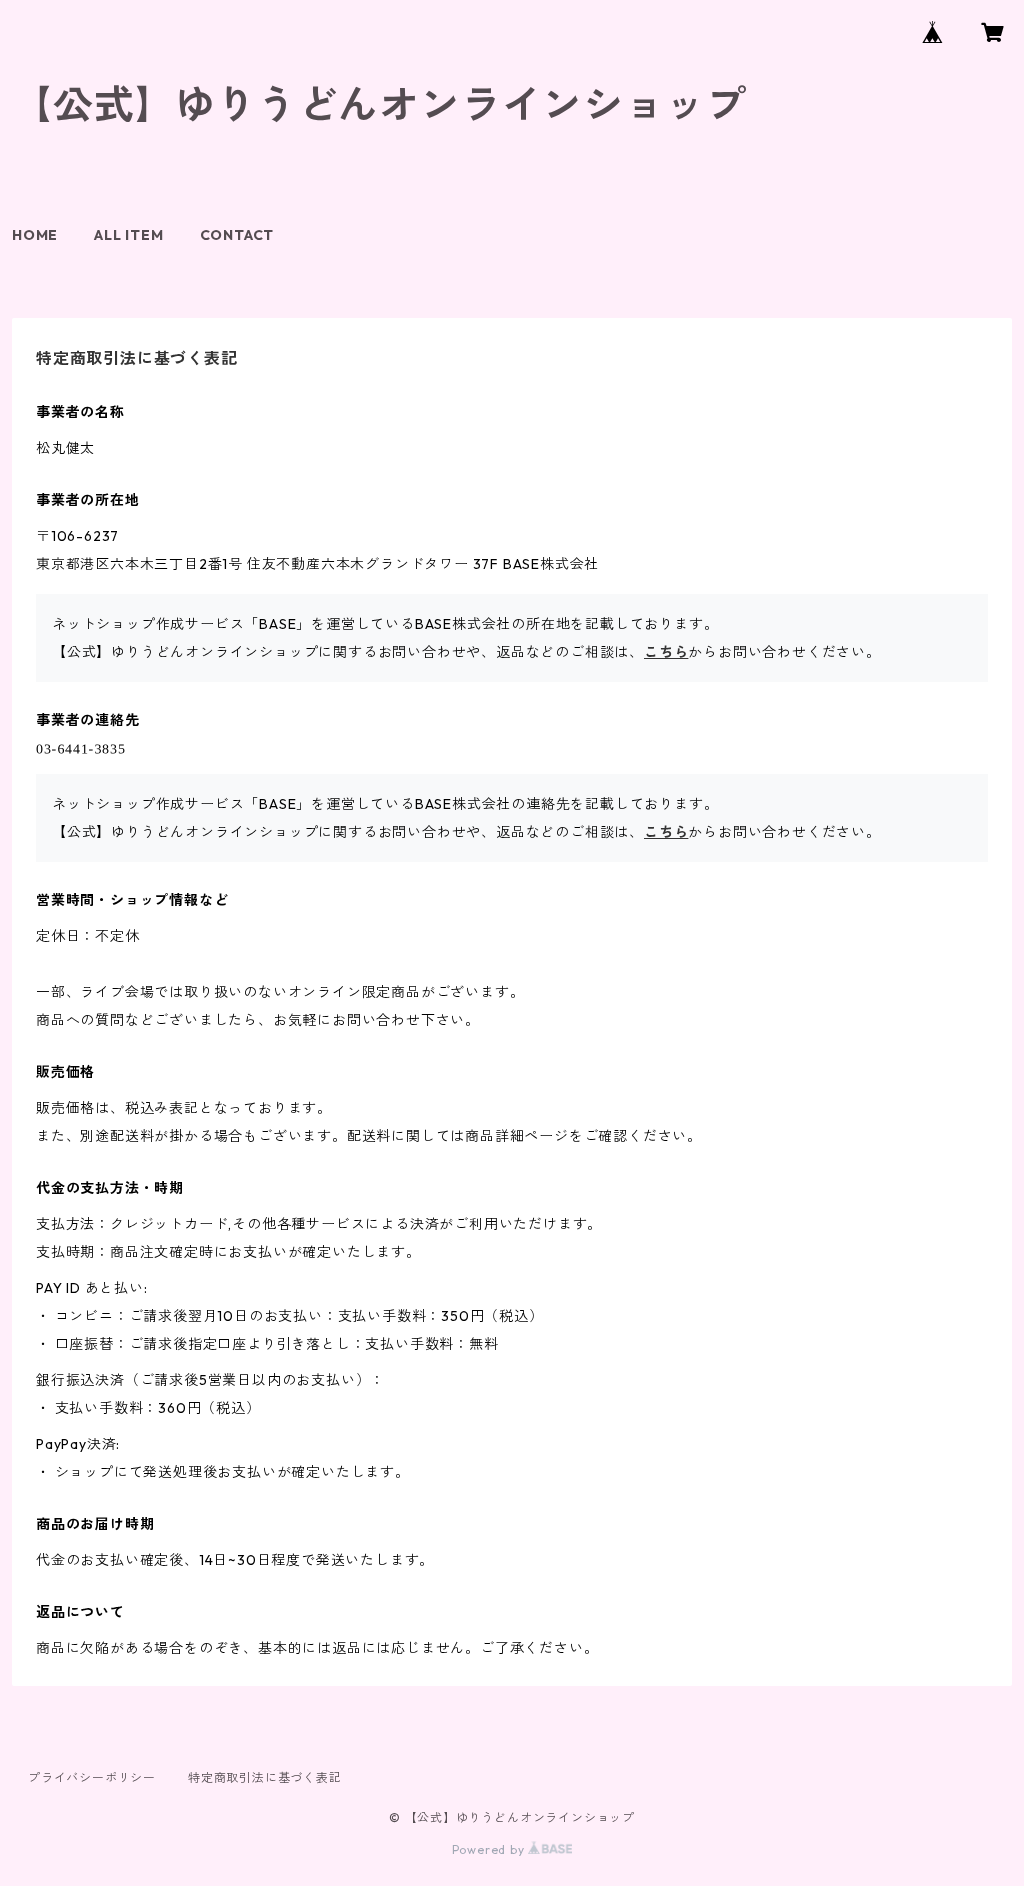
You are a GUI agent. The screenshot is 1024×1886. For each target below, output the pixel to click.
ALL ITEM (128, 235)
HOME (35, 235)
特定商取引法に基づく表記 (265, 1777)
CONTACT (237, 235)
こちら (666, 652)
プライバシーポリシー (92, 1777)
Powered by (490, 1849)
